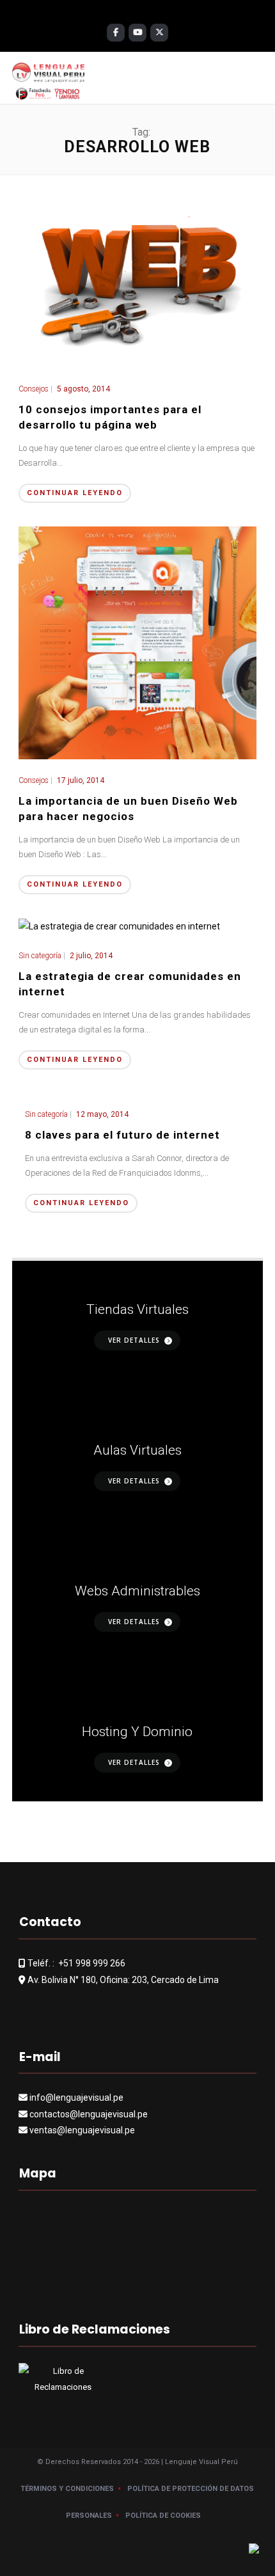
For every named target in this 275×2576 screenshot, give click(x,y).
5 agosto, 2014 (83, 389)
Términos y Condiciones (67, 2489)
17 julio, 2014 (81, 780)
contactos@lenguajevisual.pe (89, 2114)
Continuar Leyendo (75, 493)
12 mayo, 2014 (102, 1114)
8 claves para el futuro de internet (122, 1135)
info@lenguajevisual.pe (76, 2098)
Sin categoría (40, 956)
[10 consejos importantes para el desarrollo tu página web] (138, 278)
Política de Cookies (163, 2516)
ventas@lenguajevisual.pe (82, 2130)
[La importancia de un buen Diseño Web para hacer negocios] (138, 642)
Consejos (34, 389)
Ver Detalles (134, 1340)
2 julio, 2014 (91, 956)
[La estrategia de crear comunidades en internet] (119, 926)
